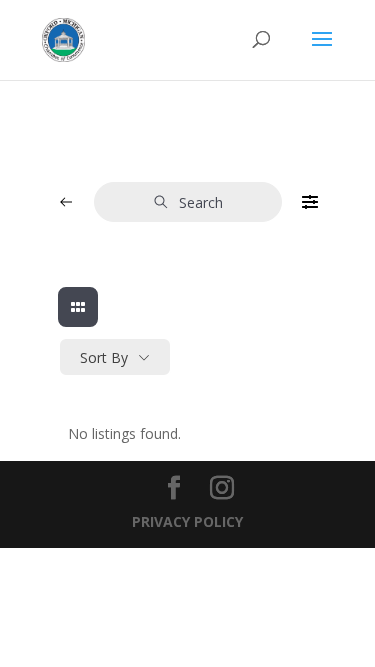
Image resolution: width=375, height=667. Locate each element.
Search (201, 202)
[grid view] (78, 307)
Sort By (104, 357)
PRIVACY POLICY (187, 521)
